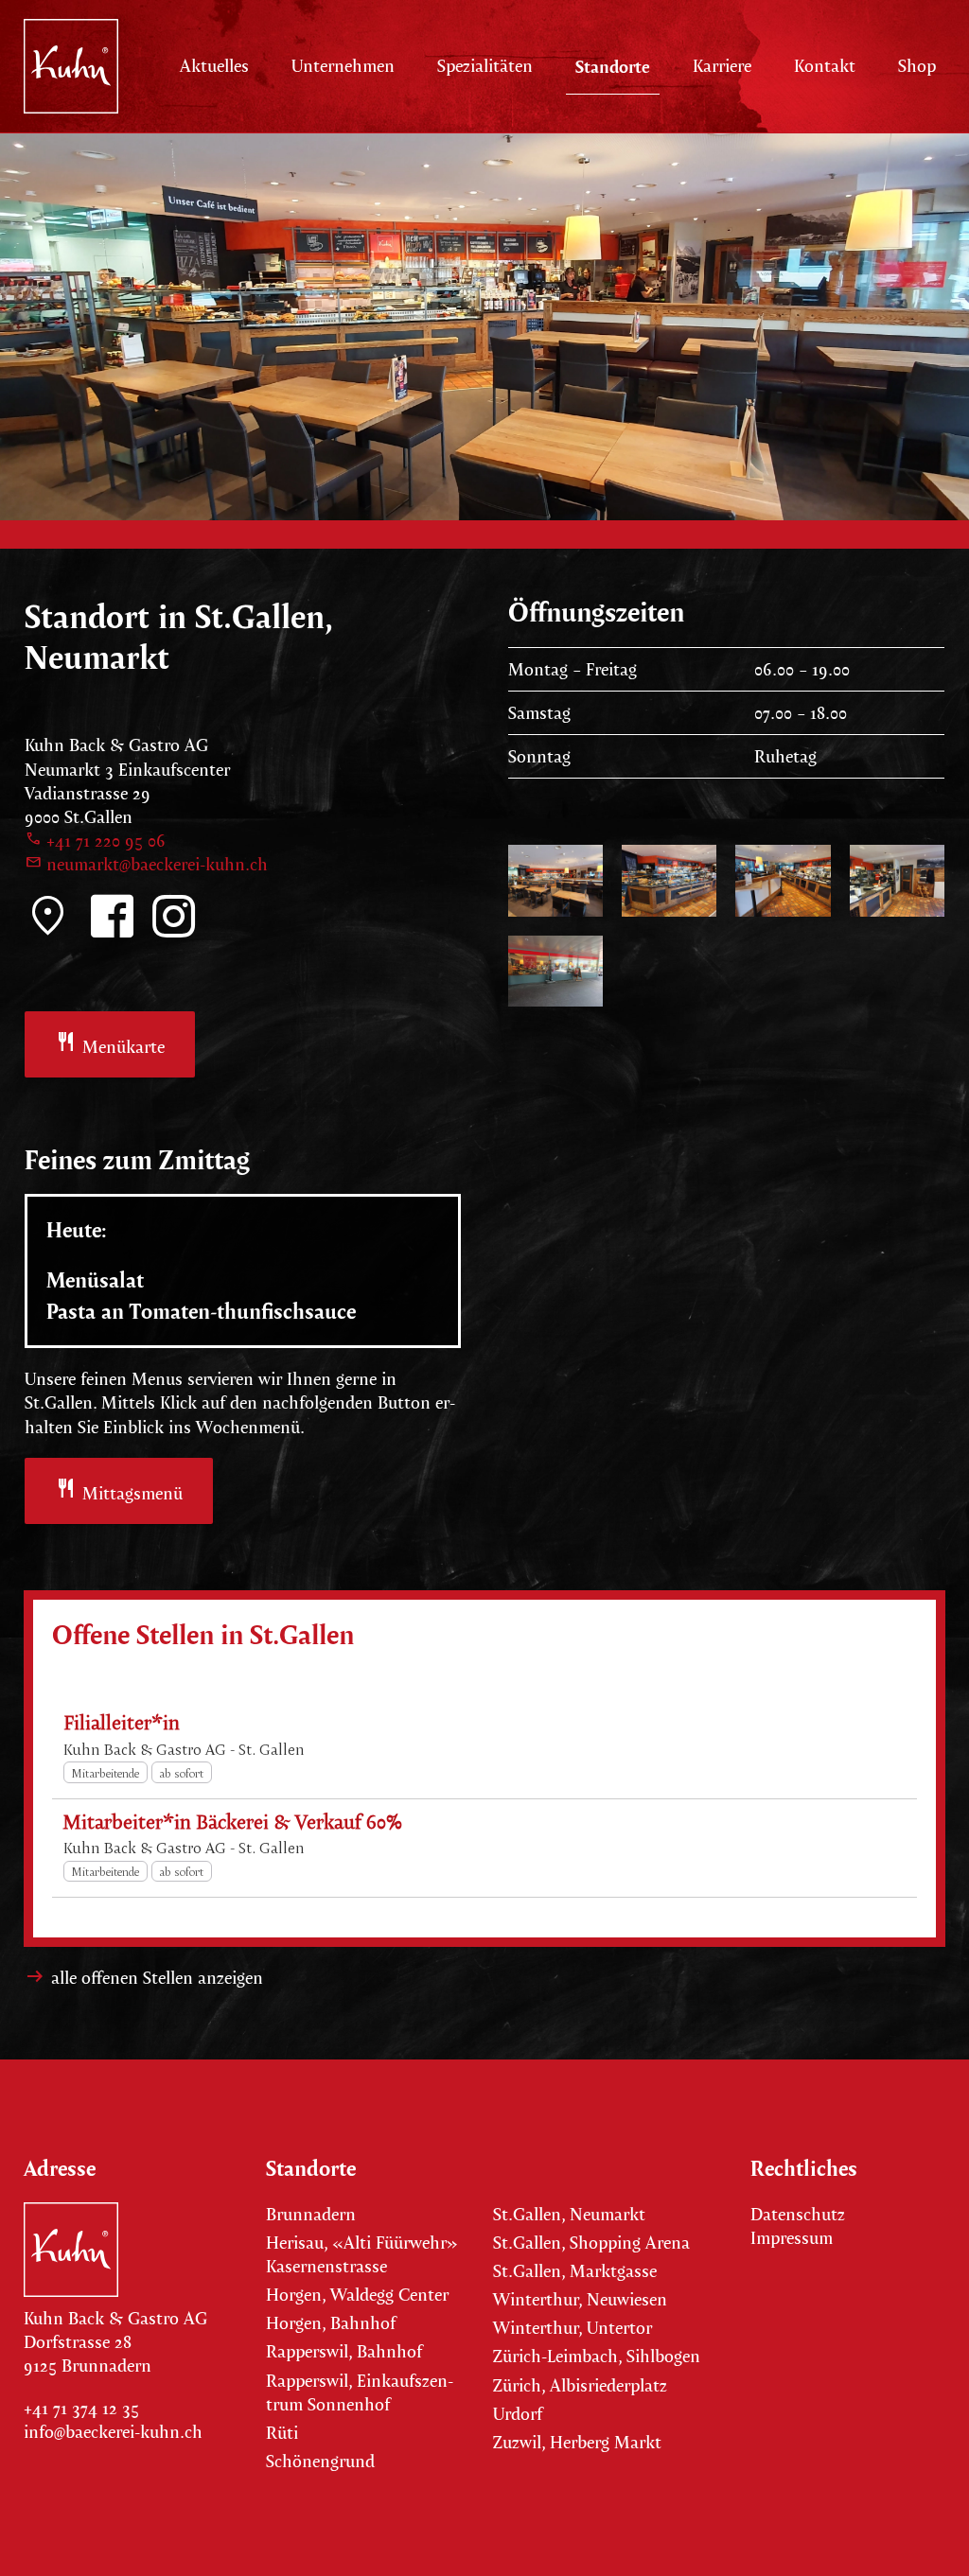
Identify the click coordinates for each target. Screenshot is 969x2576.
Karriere (722, 66)
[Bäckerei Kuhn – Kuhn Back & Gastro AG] (71, 66)
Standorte (613, 66)
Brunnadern (311, 2214)
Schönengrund (320, 2461)
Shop (917, 66)
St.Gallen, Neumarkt (569, 2214)
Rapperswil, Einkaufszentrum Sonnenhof (360, 2392)
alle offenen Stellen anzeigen (157, 1978)
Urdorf (518, 2414)
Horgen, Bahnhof (331, 2323)
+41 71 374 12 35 (81, 2408)
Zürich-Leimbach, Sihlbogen (597, 2356)
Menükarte (110, 1044)
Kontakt (825, 66)
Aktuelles (214, 66)
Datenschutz (798, 2214)
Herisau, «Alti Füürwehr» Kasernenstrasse (362, 2254)
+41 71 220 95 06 (95, 841)
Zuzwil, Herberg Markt (577, 2442)
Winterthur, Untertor (575, 2328)
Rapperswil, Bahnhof (344, 2351)
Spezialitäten (485, 66)
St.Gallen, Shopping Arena (591, 2243)
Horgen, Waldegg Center (357, 2295)
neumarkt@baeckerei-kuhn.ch (146, 864)
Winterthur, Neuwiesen (580, 2299)
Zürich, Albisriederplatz (580, 2385)
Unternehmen (343, 66)
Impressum (792, 2238)
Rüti (282, 2433)
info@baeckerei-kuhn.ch (113, 2432)
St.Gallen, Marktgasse (575, 2271)
